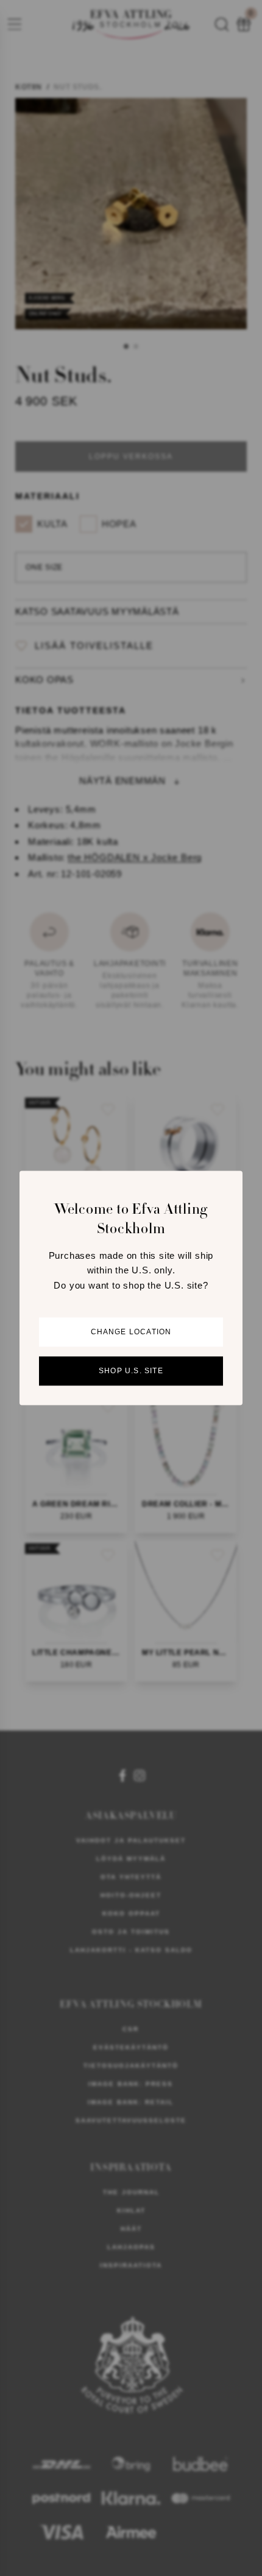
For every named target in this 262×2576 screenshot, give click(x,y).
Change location (131, 1332)
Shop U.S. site (131, 1371)
